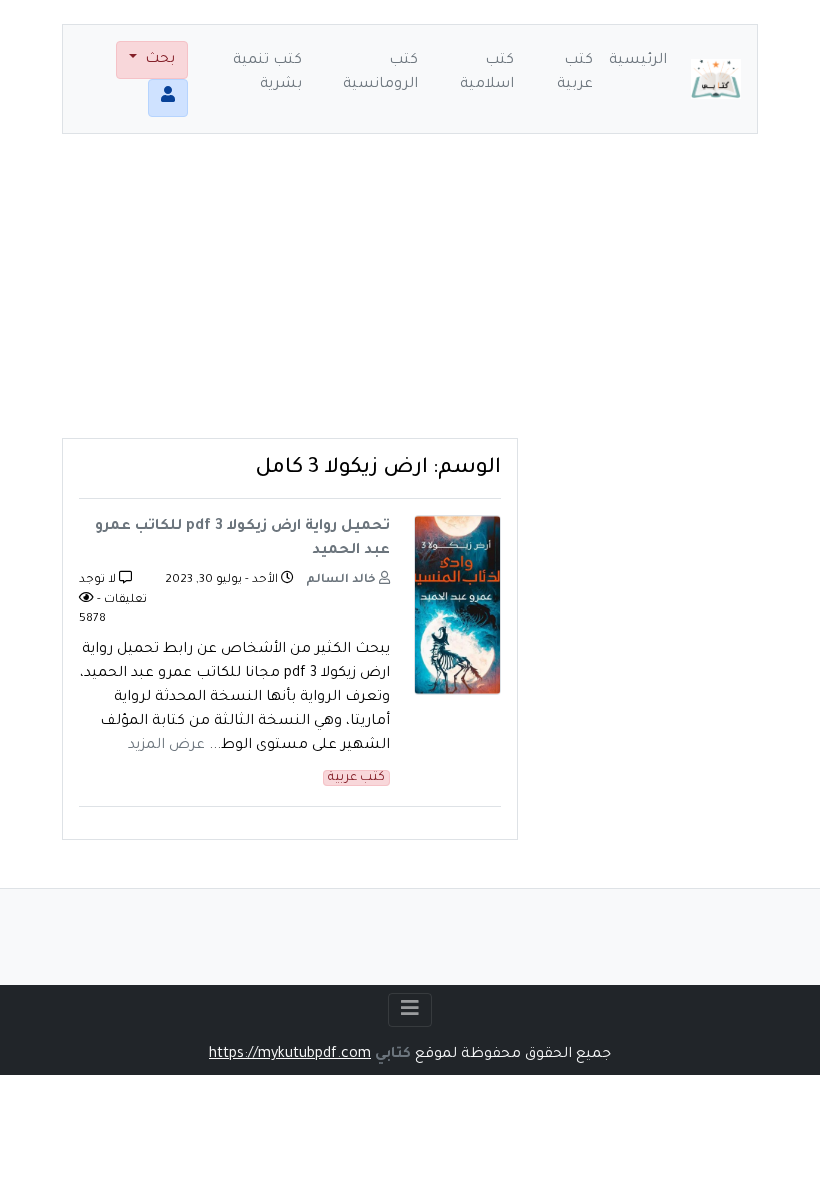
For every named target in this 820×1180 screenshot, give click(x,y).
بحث (158, 60)
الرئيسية (638, 61)
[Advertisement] (410, 298)
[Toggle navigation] (410, 1010)
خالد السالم (342, 580)
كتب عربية (575, 73)
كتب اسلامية (487, 73)
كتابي (393, 1055)
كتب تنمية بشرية (267, 73)
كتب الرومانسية (380, 73)
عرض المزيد (166, 746)
